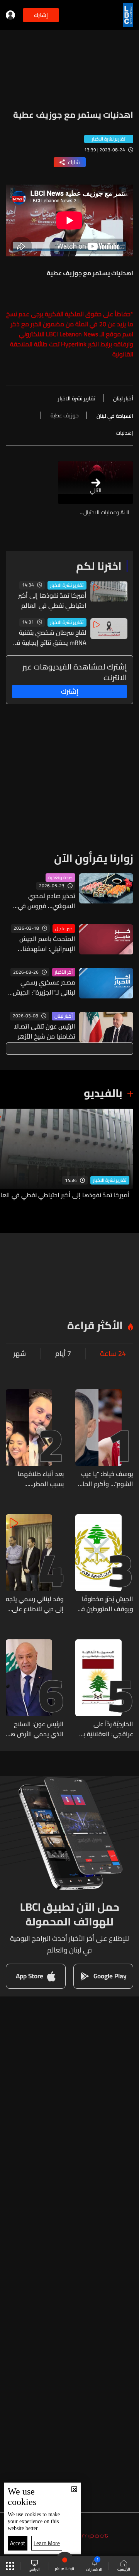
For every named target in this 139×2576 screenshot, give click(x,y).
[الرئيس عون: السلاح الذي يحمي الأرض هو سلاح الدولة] (35, 1689)
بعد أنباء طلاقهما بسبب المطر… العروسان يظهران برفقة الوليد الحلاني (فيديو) (38, 1479)
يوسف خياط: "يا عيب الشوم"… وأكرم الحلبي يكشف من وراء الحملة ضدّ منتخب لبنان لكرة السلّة (104, 1479)
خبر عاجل (64, 929)
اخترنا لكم (99, 566)
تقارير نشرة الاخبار (67, 585)
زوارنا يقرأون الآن (94, 858)
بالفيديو (103, 1093)
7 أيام (63, 1354)
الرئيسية (124, 2569)
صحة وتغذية (60, 878)
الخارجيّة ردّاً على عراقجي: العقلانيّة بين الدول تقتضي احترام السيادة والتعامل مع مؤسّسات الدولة (105, 1729)
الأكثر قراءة (95, 1325)
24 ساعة (113, 1354)
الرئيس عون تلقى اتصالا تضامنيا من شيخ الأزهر (45, 1031)
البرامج (35, 2569)
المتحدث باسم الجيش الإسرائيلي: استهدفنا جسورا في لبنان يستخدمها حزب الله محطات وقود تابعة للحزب (42, 944)
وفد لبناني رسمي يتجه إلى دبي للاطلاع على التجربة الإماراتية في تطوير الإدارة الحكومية (35, 1604)
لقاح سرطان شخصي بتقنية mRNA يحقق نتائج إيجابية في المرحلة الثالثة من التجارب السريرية (49, 637)
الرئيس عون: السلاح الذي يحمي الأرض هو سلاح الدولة (35, 1729)
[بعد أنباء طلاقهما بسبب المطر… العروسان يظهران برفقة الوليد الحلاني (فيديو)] (35, 1439)
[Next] (10, 1159)
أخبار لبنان (64, 1016)
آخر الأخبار (64, 972)
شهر (19, 1354)
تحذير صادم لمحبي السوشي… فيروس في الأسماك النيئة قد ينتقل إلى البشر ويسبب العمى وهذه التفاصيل (44, 901)
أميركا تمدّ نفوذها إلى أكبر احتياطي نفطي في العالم (52, 600)
